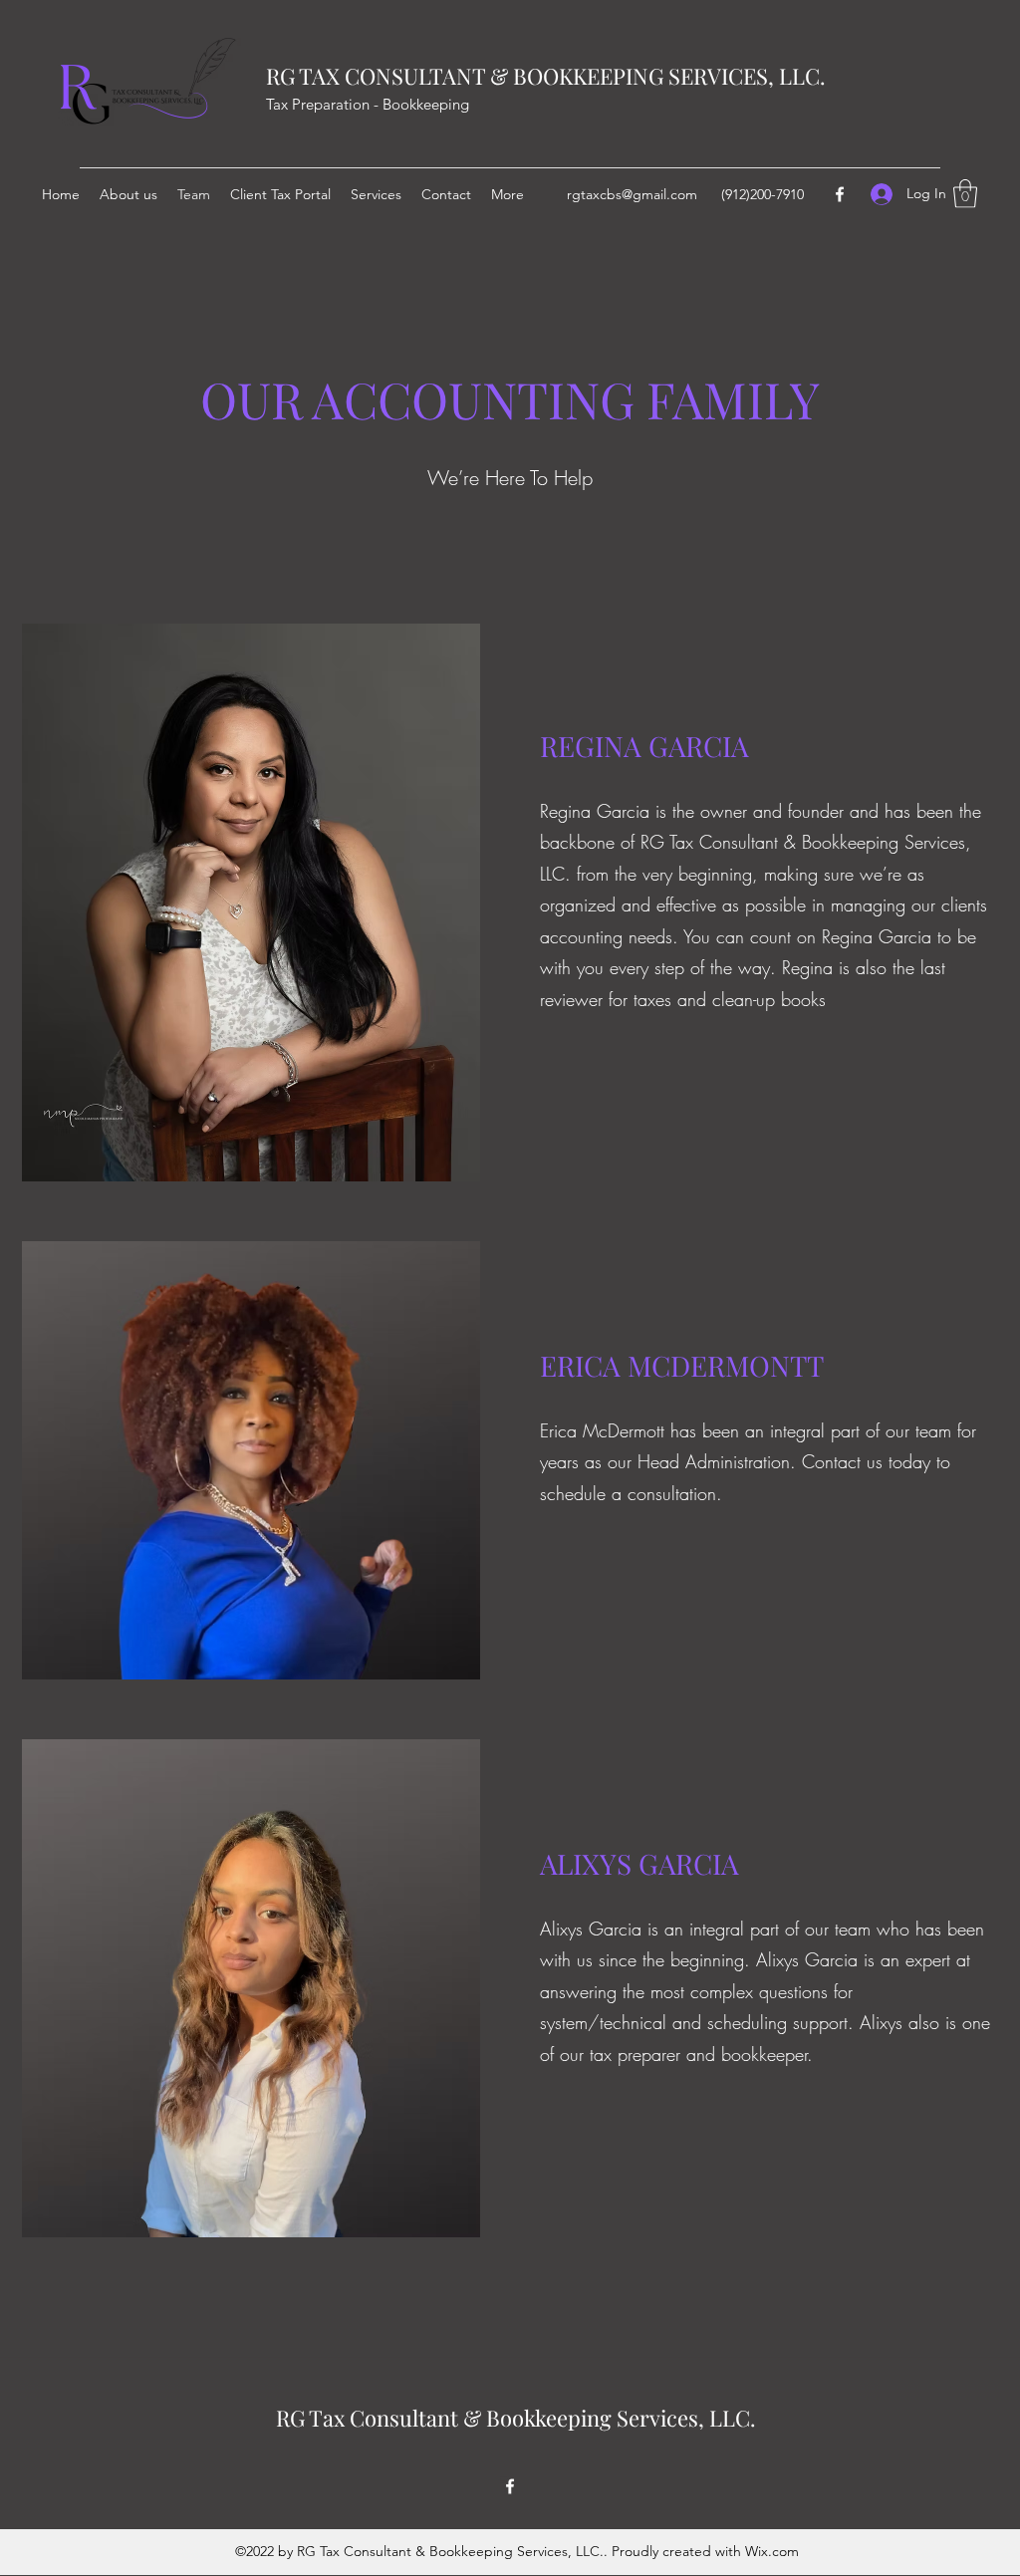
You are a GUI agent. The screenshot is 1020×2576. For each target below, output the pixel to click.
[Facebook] (840, 194)
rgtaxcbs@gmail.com (632, 194)
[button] (965, 194)
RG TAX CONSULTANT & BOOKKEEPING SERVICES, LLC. (546, 76)
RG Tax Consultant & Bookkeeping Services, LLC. (516, 2418)
